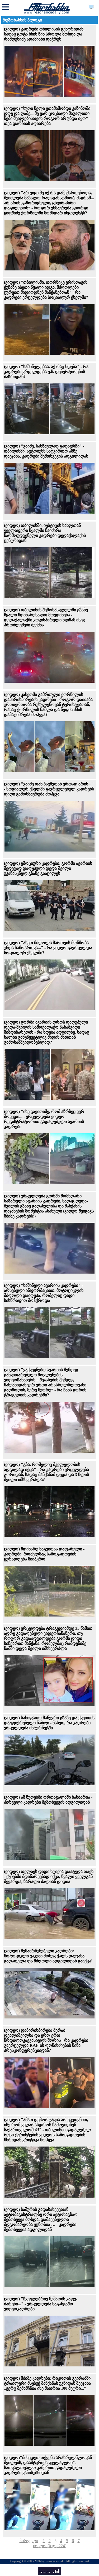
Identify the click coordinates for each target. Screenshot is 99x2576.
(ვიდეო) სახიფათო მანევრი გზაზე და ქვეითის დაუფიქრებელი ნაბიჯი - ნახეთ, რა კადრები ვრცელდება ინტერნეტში (49, 1723)
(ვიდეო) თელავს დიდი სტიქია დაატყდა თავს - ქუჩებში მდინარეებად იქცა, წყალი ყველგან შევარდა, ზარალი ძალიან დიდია (49, 1876)
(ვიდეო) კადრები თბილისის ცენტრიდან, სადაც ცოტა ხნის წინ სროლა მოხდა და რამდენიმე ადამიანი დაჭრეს (44, 34)
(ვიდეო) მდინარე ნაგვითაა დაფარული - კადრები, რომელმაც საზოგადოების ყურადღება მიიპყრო (44, 1554)
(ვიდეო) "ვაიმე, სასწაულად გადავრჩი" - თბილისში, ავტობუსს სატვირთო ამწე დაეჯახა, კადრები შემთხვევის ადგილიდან (46, 451)
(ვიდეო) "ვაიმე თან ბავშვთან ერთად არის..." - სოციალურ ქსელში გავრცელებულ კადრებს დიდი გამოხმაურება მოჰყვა (49, 789)
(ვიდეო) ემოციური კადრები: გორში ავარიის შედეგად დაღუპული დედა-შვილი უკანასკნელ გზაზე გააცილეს (48, 868)
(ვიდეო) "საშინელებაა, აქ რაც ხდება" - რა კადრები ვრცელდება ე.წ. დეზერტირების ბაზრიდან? (46, 372)
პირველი (29, 2541)
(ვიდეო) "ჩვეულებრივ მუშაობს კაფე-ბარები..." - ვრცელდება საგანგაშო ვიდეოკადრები (41, 2304)
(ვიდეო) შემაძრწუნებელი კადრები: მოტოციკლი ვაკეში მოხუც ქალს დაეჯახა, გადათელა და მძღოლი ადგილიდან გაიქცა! (48, 1956)
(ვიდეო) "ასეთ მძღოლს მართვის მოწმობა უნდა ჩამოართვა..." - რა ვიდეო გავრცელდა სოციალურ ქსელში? (48, 948)
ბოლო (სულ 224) (50, 2546)
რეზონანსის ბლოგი (22, 20)
